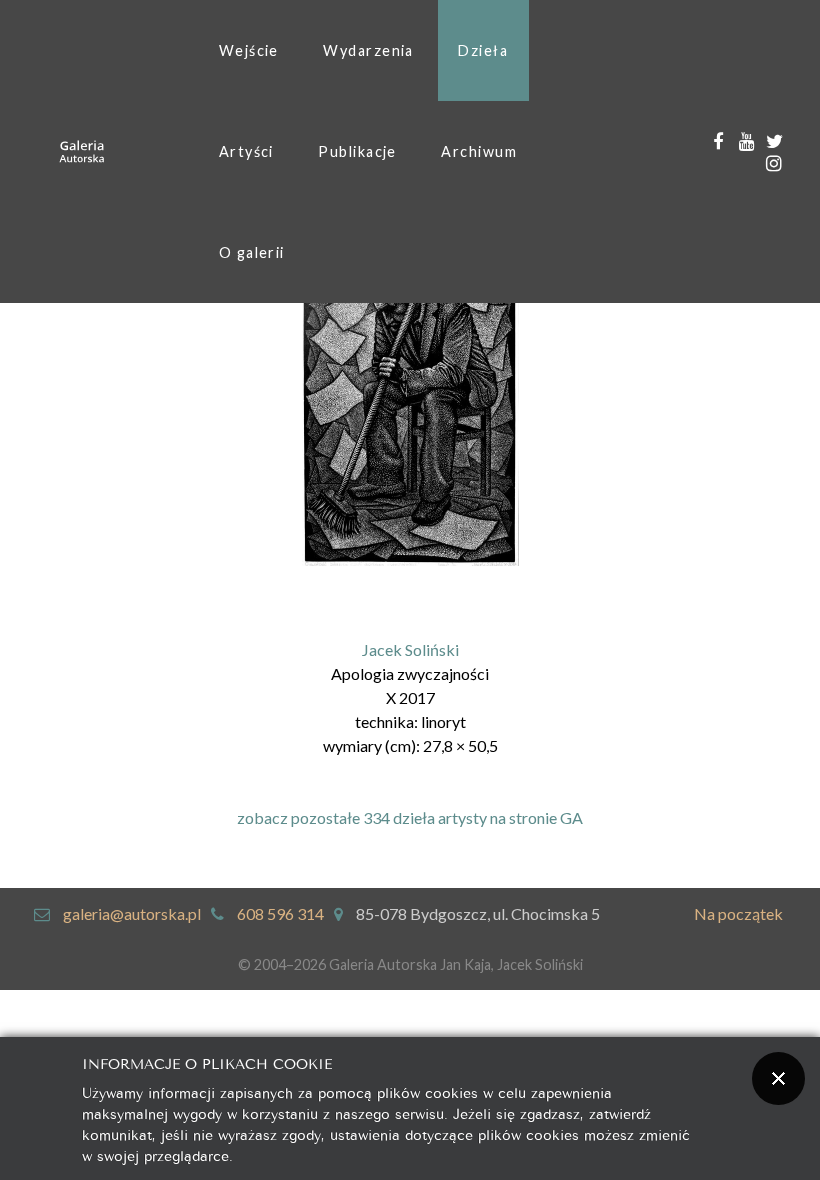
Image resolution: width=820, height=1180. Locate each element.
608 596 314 (280, 913)
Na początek (738, 913)
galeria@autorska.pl (132, 913)
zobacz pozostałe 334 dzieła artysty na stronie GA (410, 817)
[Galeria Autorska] (82, 151)
